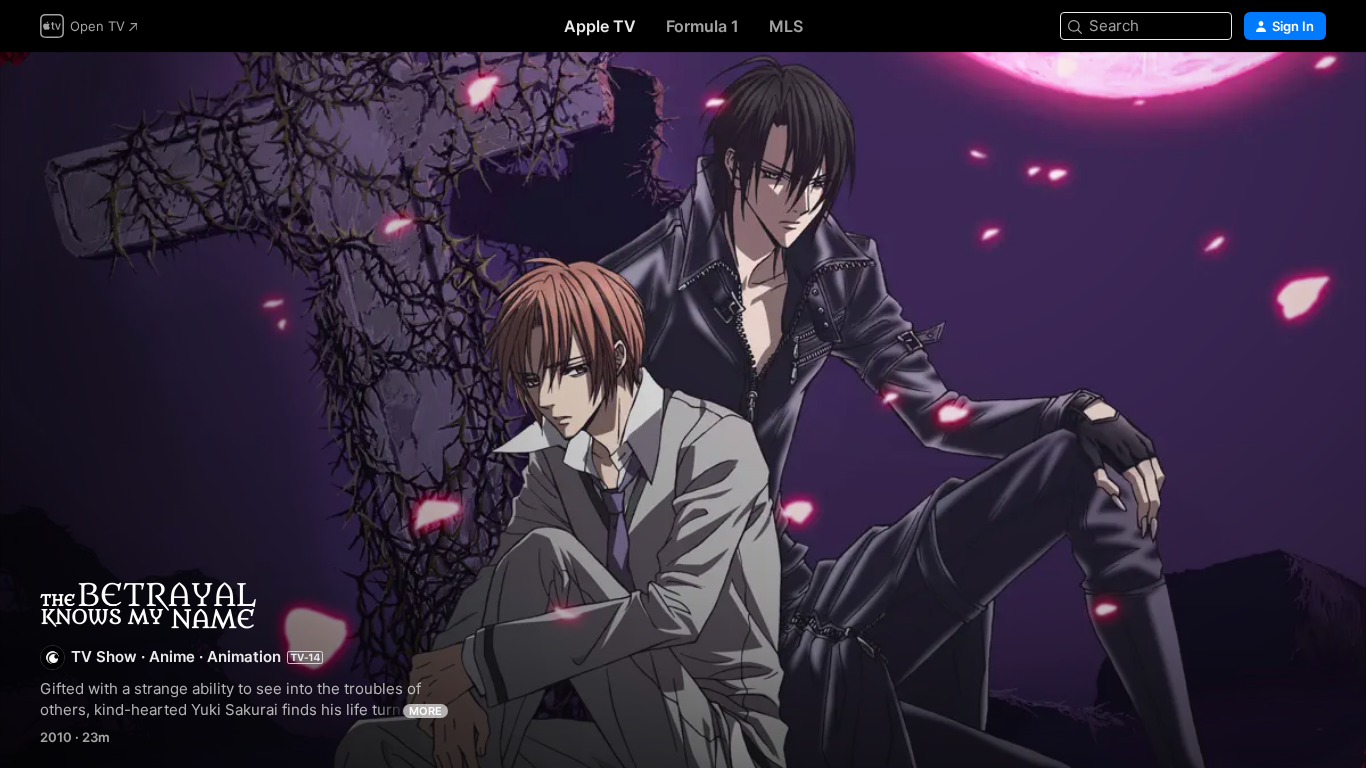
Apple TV (600, 26)
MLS (786, 26)
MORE (425, 711)
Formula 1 (702, 26)
